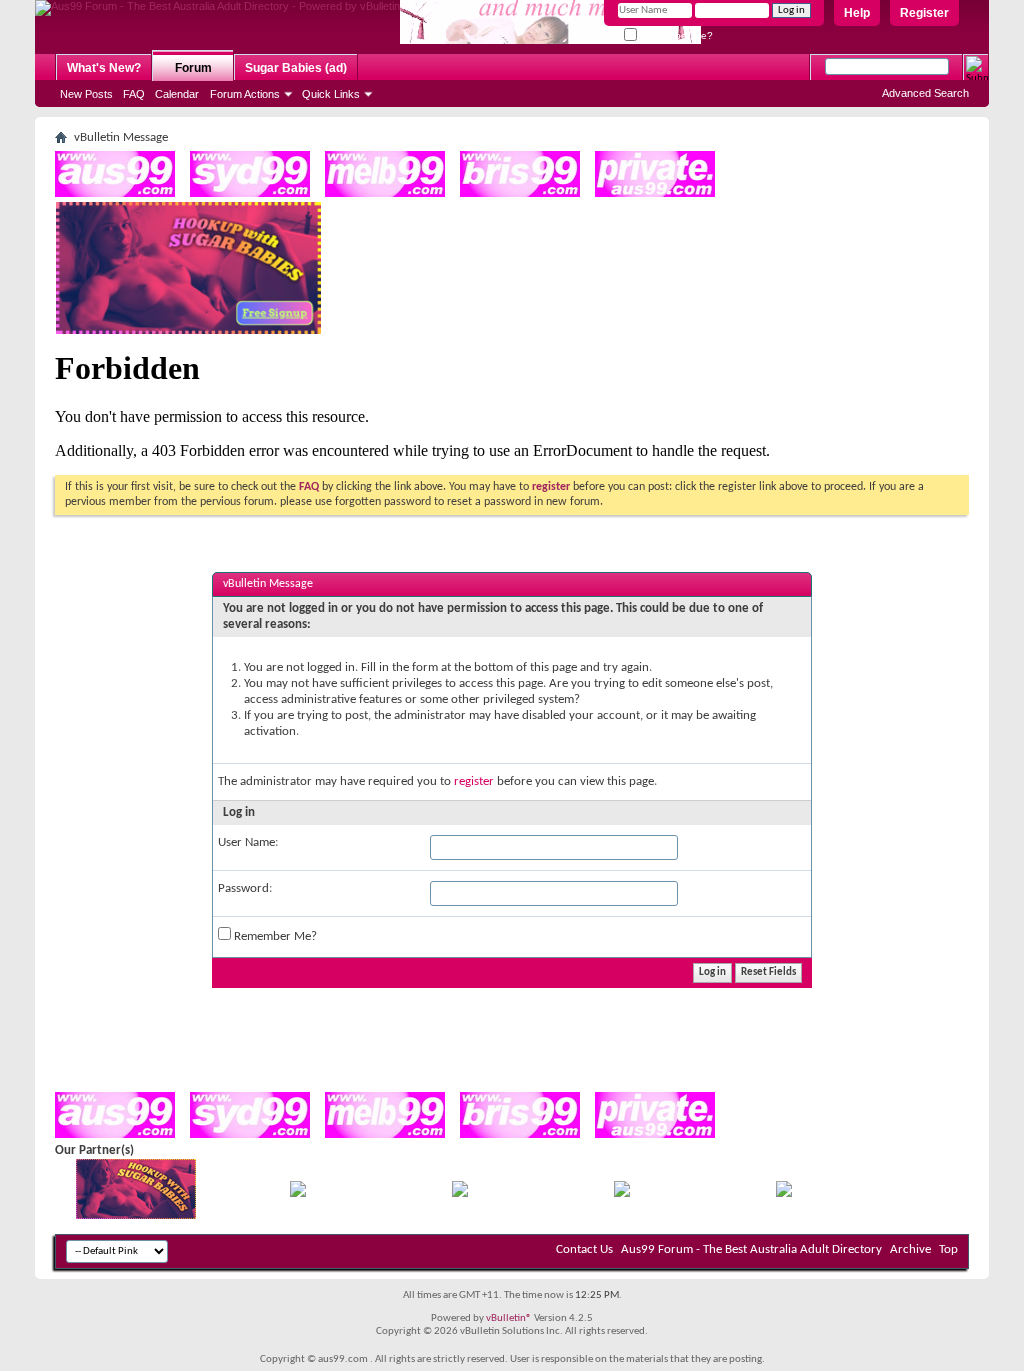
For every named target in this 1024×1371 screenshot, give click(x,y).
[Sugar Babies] (188, 330)
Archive (910, 1249)
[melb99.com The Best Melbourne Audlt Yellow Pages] (385, 193)
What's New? (104, 68)
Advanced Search (925, 93)
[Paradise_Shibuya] (784, 1193)
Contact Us (584, 1249)
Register (924, 13)
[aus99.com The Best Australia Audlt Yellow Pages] (115, 193)
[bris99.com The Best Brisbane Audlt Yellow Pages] (520, 193)
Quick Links (331, 94)
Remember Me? (675, 35)
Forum (193, 68)
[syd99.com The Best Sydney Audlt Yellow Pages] (250, 193)
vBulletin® (509, 1318)
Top (948, 1249)
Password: (245, 888)
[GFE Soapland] (622, 1193)
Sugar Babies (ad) (296, 68)
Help (857, 13)
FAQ (134, 94)
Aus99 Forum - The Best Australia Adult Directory (751, 1249)
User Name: (248, 842)
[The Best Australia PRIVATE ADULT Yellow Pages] (655, 193)
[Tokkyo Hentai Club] (298, 1193)
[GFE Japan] (460, 1193)
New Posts (86, 94)
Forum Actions (245, 94)
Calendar (177, 94)
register (474, 781)
